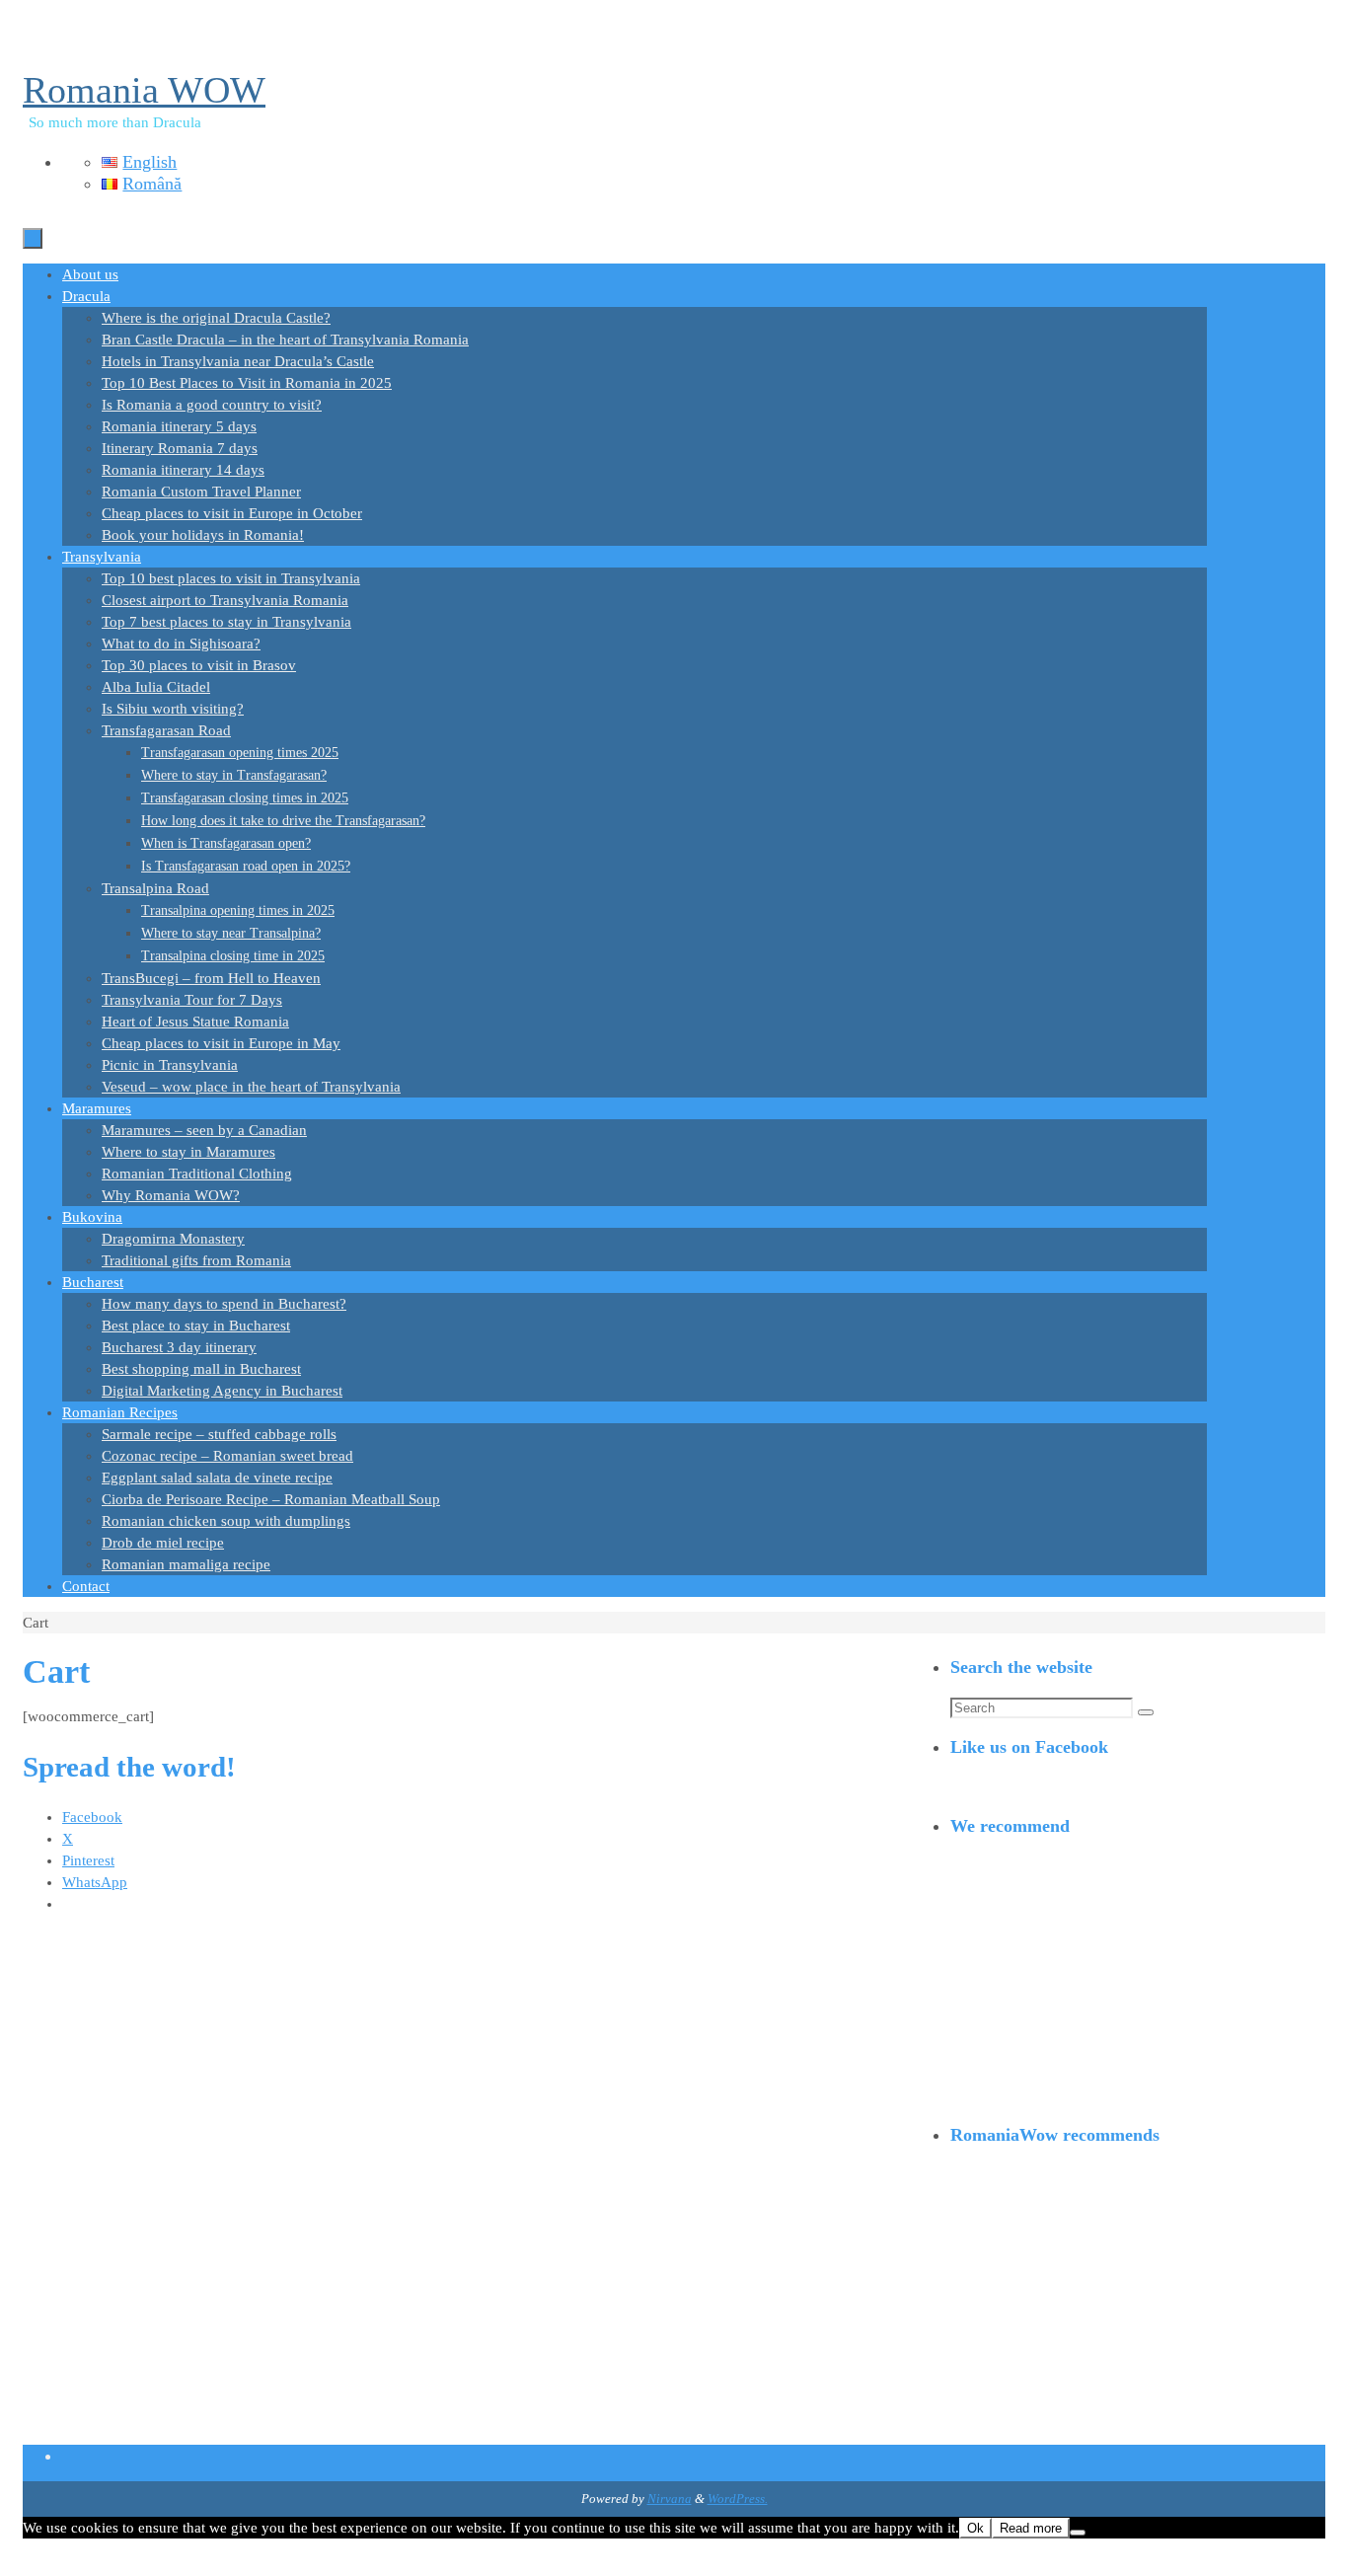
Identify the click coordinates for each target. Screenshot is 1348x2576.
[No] (1078, 2533)
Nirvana (670, 2499)
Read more (1031, 2528)
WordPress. (738, 2499)
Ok (975, 2528)
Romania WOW (144, 90)
